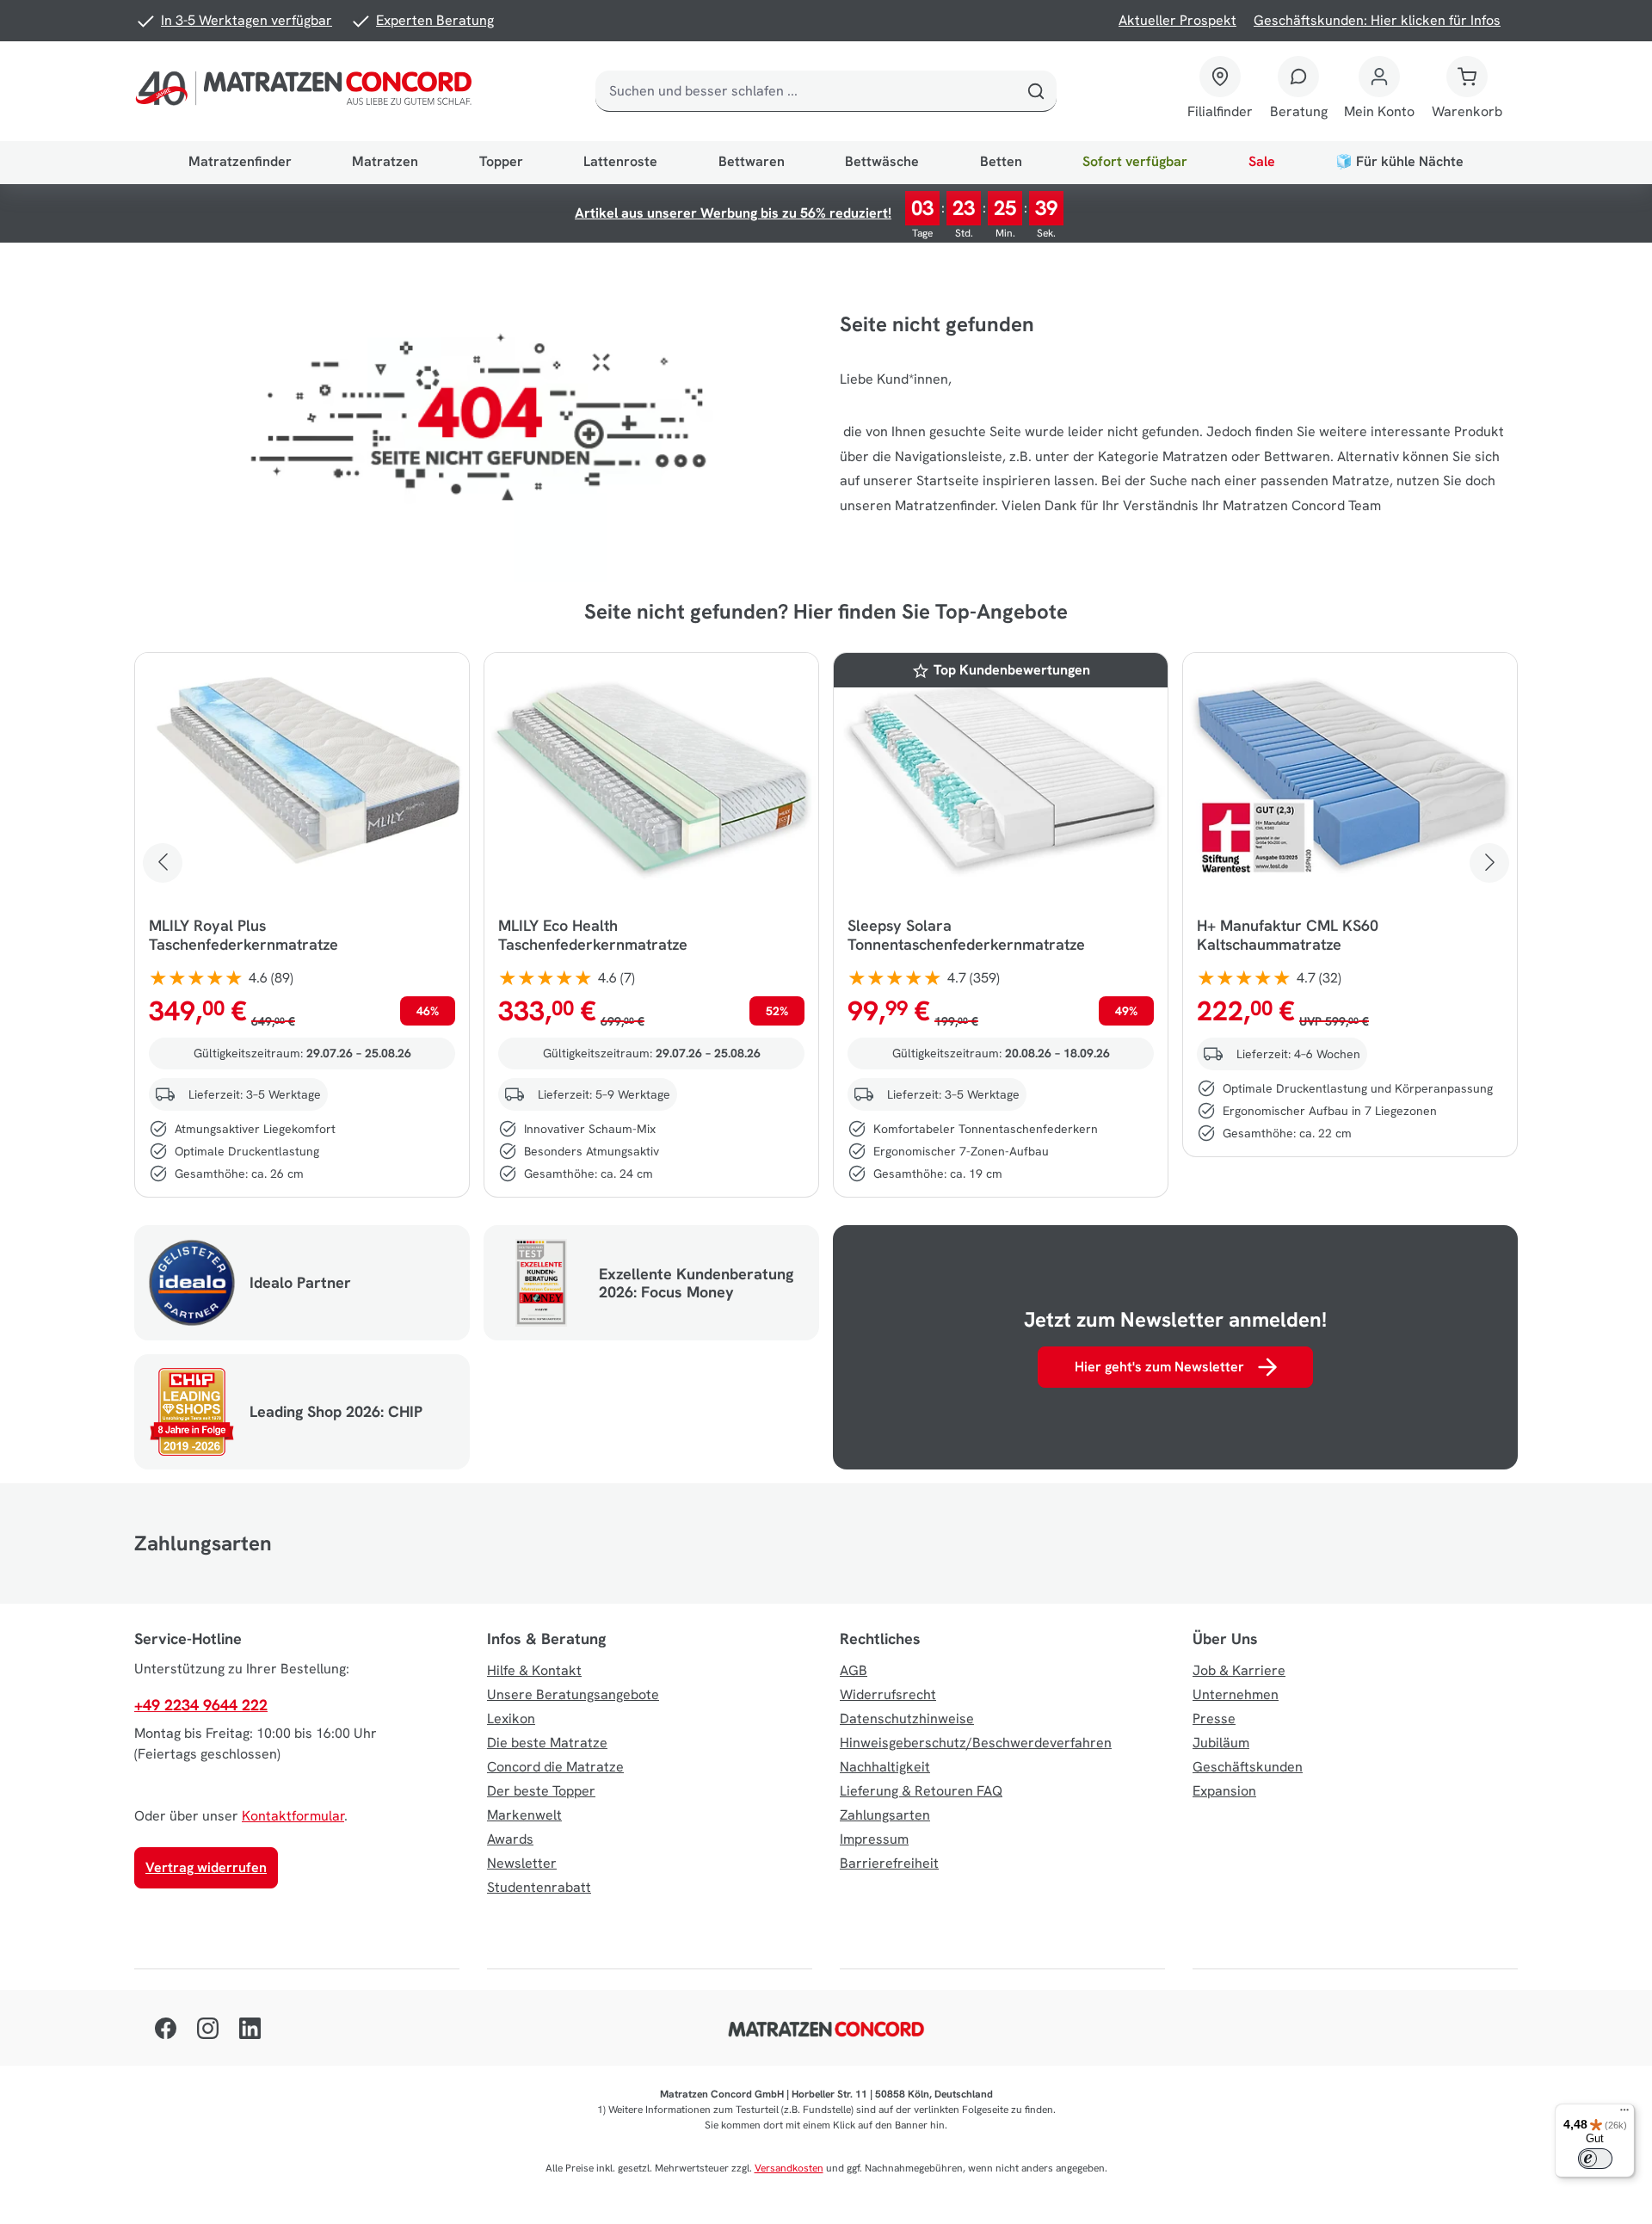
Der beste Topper (541, 1791)
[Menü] (1624, 2114)
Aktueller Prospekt (1177, 20)
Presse (1214, 1719)
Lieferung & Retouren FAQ (921, 1791)
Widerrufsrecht (888, 1694)
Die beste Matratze (547, 1743)
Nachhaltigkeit (885, 1767)
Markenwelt (524, 1815)
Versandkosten (789, 2168)
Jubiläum (1221, 1743)
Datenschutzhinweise (907, 1719)
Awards (510, 1839)
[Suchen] (1036, 91)
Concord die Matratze (555, 1767)
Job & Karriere (1239, 1670)
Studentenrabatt (539, 1887)
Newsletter (522, 1863)
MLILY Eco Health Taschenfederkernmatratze (593, 935)
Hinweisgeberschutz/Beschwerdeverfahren (976, 1743)
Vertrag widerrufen (206, 1867)
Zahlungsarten (885, 1815)
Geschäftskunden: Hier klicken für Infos (1377, 20)
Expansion (1224, 1791)
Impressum (874, 1839)
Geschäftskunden (1248, 1767)
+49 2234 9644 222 (201, 1705)
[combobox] (806, 91)
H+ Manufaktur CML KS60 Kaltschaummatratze (1288, 935)
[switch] (1595, 2159)
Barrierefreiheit (889, 1863)
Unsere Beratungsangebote (573, 1694)
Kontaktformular (293, 1816)
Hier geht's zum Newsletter (1159, 1367)
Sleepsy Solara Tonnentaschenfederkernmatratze (966, 935)
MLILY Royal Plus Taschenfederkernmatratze (243, 935)
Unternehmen (1236, 1694)
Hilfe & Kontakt (534, 1670)
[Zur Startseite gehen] (307, 91)
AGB (854, 1670)
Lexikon (511, 1719)
